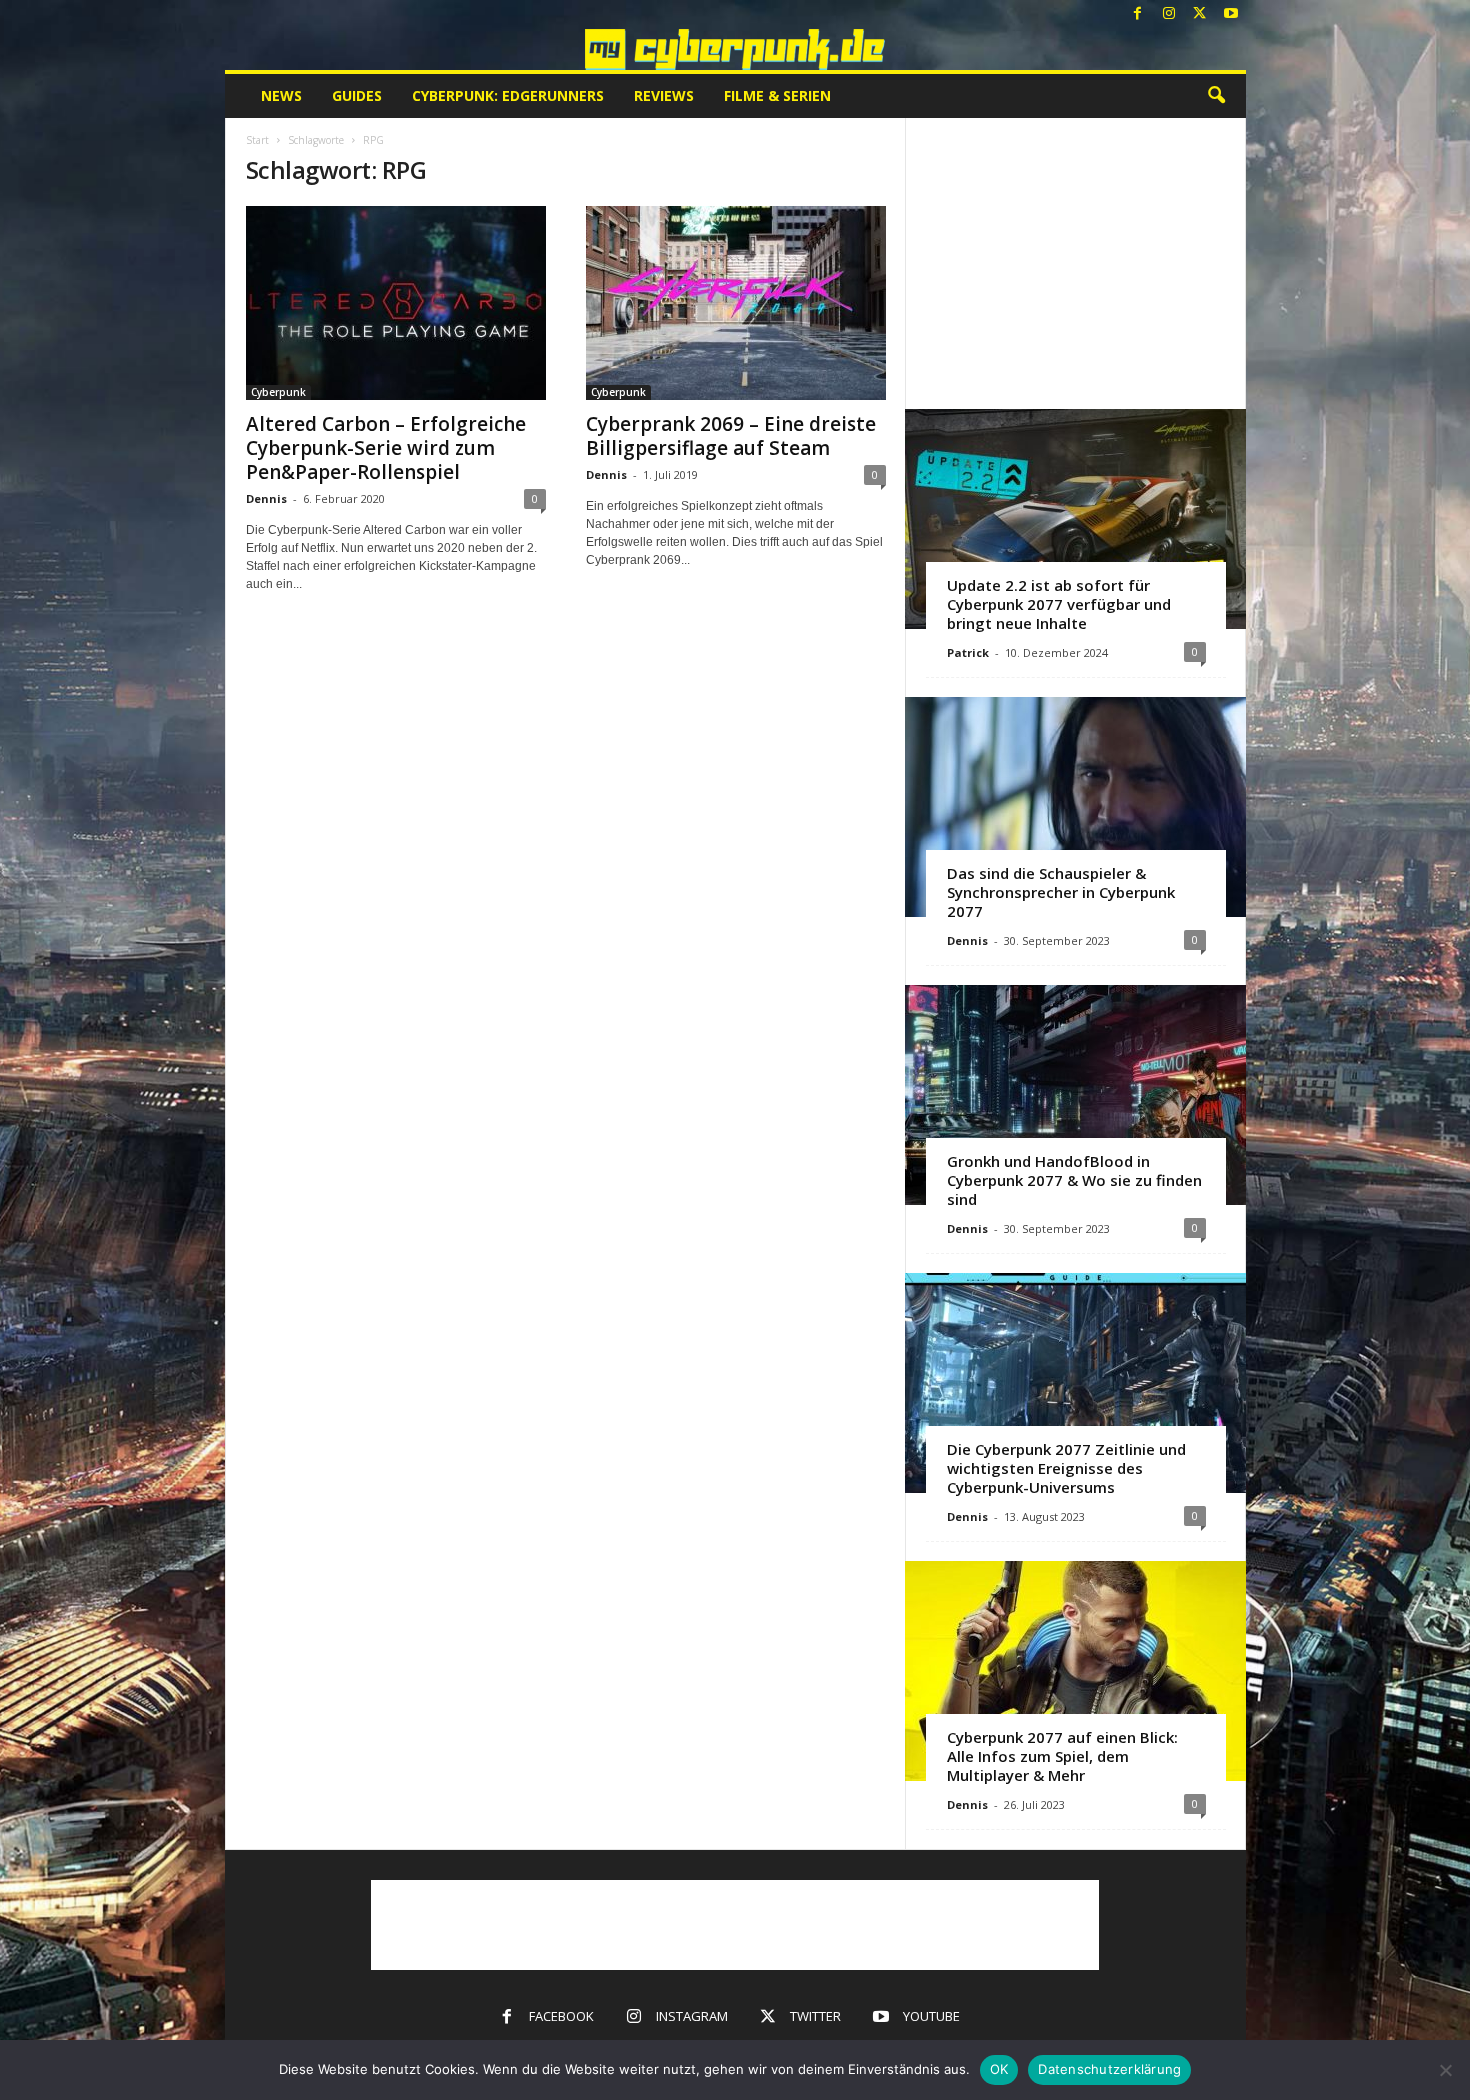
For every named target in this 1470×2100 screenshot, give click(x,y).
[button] (1216, 96)
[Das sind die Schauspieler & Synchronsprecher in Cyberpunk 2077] (1075, 807)
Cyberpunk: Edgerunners (508, 95)
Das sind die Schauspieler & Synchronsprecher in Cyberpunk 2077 (1061, 892)
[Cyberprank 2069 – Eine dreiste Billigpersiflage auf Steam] (736, 303)
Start (257, 140)
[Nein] (1445, 2070)
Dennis (266, 498)
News (281, 95)
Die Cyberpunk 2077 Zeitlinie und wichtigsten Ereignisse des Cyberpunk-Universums (1066, 1468)
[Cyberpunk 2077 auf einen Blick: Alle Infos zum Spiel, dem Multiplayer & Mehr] (1075, 1671)
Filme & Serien (777, 95)
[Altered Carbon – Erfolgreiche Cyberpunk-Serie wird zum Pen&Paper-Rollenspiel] (396, 303)
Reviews (664, 95)
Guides (357, 95)
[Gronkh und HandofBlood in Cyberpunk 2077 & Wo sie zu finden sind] (1075, 1095)
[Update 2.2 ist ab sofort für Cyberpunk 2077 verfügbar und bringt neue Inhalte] (1075, 519)
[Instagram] (1169, 14)
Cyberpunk (278, 392)
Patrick (968, 652)
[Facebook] (1138, 14)
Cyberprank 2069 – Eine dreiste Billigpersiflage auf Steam (731, 436)
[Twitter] (1200, 14)
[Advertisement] (1075, 263)
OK (999, 2069)
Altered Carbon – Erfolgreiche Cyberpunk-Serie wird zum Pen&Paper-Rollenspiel (386, 448)
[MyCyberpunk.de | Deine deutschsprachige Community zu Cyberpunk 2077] (735, 49)
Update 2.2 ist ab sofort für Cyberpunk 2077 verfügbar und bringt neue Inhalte (1059, 604)
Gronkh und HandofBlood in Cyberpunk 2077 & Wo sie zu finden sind (1074, 1180)
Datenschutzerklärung (1109, 2069)
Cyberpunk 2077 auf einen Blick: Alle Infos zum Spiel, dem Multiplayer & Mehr (1062, 1756)
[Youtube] (1231, 14)
